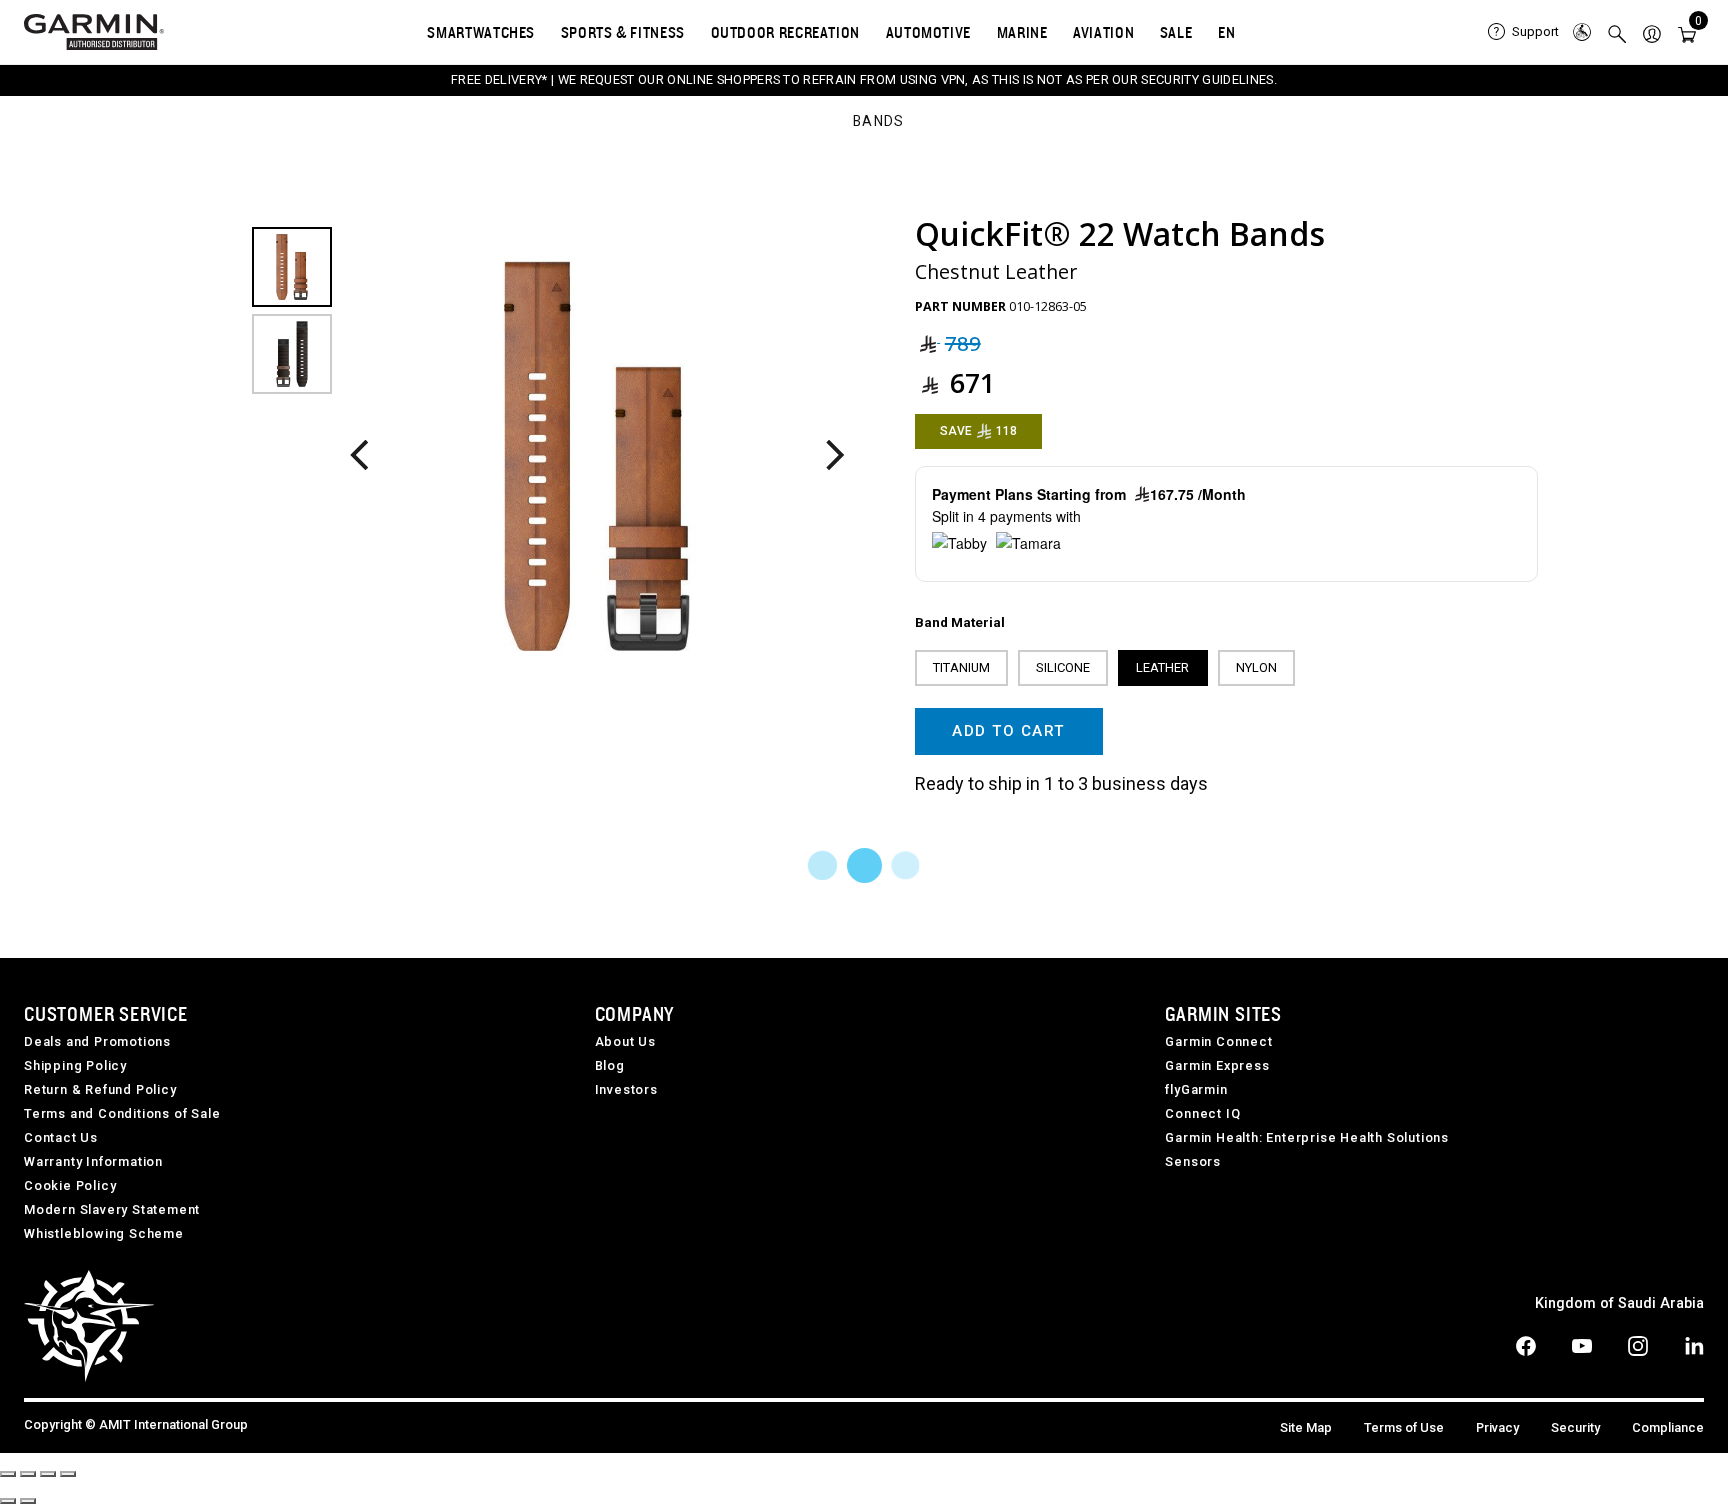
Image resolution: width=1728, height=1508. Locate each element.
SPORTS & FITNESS (623, 32)
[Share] (28, 1474)
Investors (626, 1089)
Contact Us (61, 1137)
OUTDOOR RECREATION (786, 32)
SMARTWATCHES (481, 32)
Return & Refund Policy (100, 1089)
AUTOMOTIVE (928, 32)
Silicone (1063, 667)
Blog (610, 1065)
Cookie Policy (70, 1185)
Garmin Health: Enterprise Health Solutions (1307, 1137)
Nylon (1256, 667)
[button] (1652, 32)
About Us (625, 1041)
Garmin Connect (1218, 1041)
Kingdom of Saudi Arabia (1619, 1303)
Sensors (1193, 1161)
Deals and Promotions (97, 1041)
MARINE (1022, 32)
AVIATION (1103, 32)
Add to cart (1008, 731)
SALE (1176, 32)
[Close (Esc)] (8, 1474)
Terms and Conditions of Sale (122, 1113)
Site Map (1306, 1427)
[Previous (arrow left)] (8, 1501)
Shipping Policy (75, 1065)
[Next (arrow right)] (28, 1501)
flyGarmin (1196, 1089)
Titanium (961, 667)
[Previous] (359, 456)
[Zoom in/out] (68, 1474)
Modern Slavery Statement (112, 1209)
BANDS (879, 122)
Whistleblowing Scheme (104, 1233)
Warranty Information (93, 1161)
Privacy (1497, 1427)
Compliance (1668, 1427)
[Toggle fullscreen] (48, 1474)
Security (1575, 1427)
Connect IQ (1202, 1113)
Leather (1162, 667)
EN (1226, 32)
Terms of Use (1404, 1427)
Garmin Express (1217, 1065)
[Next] (834, 456)
